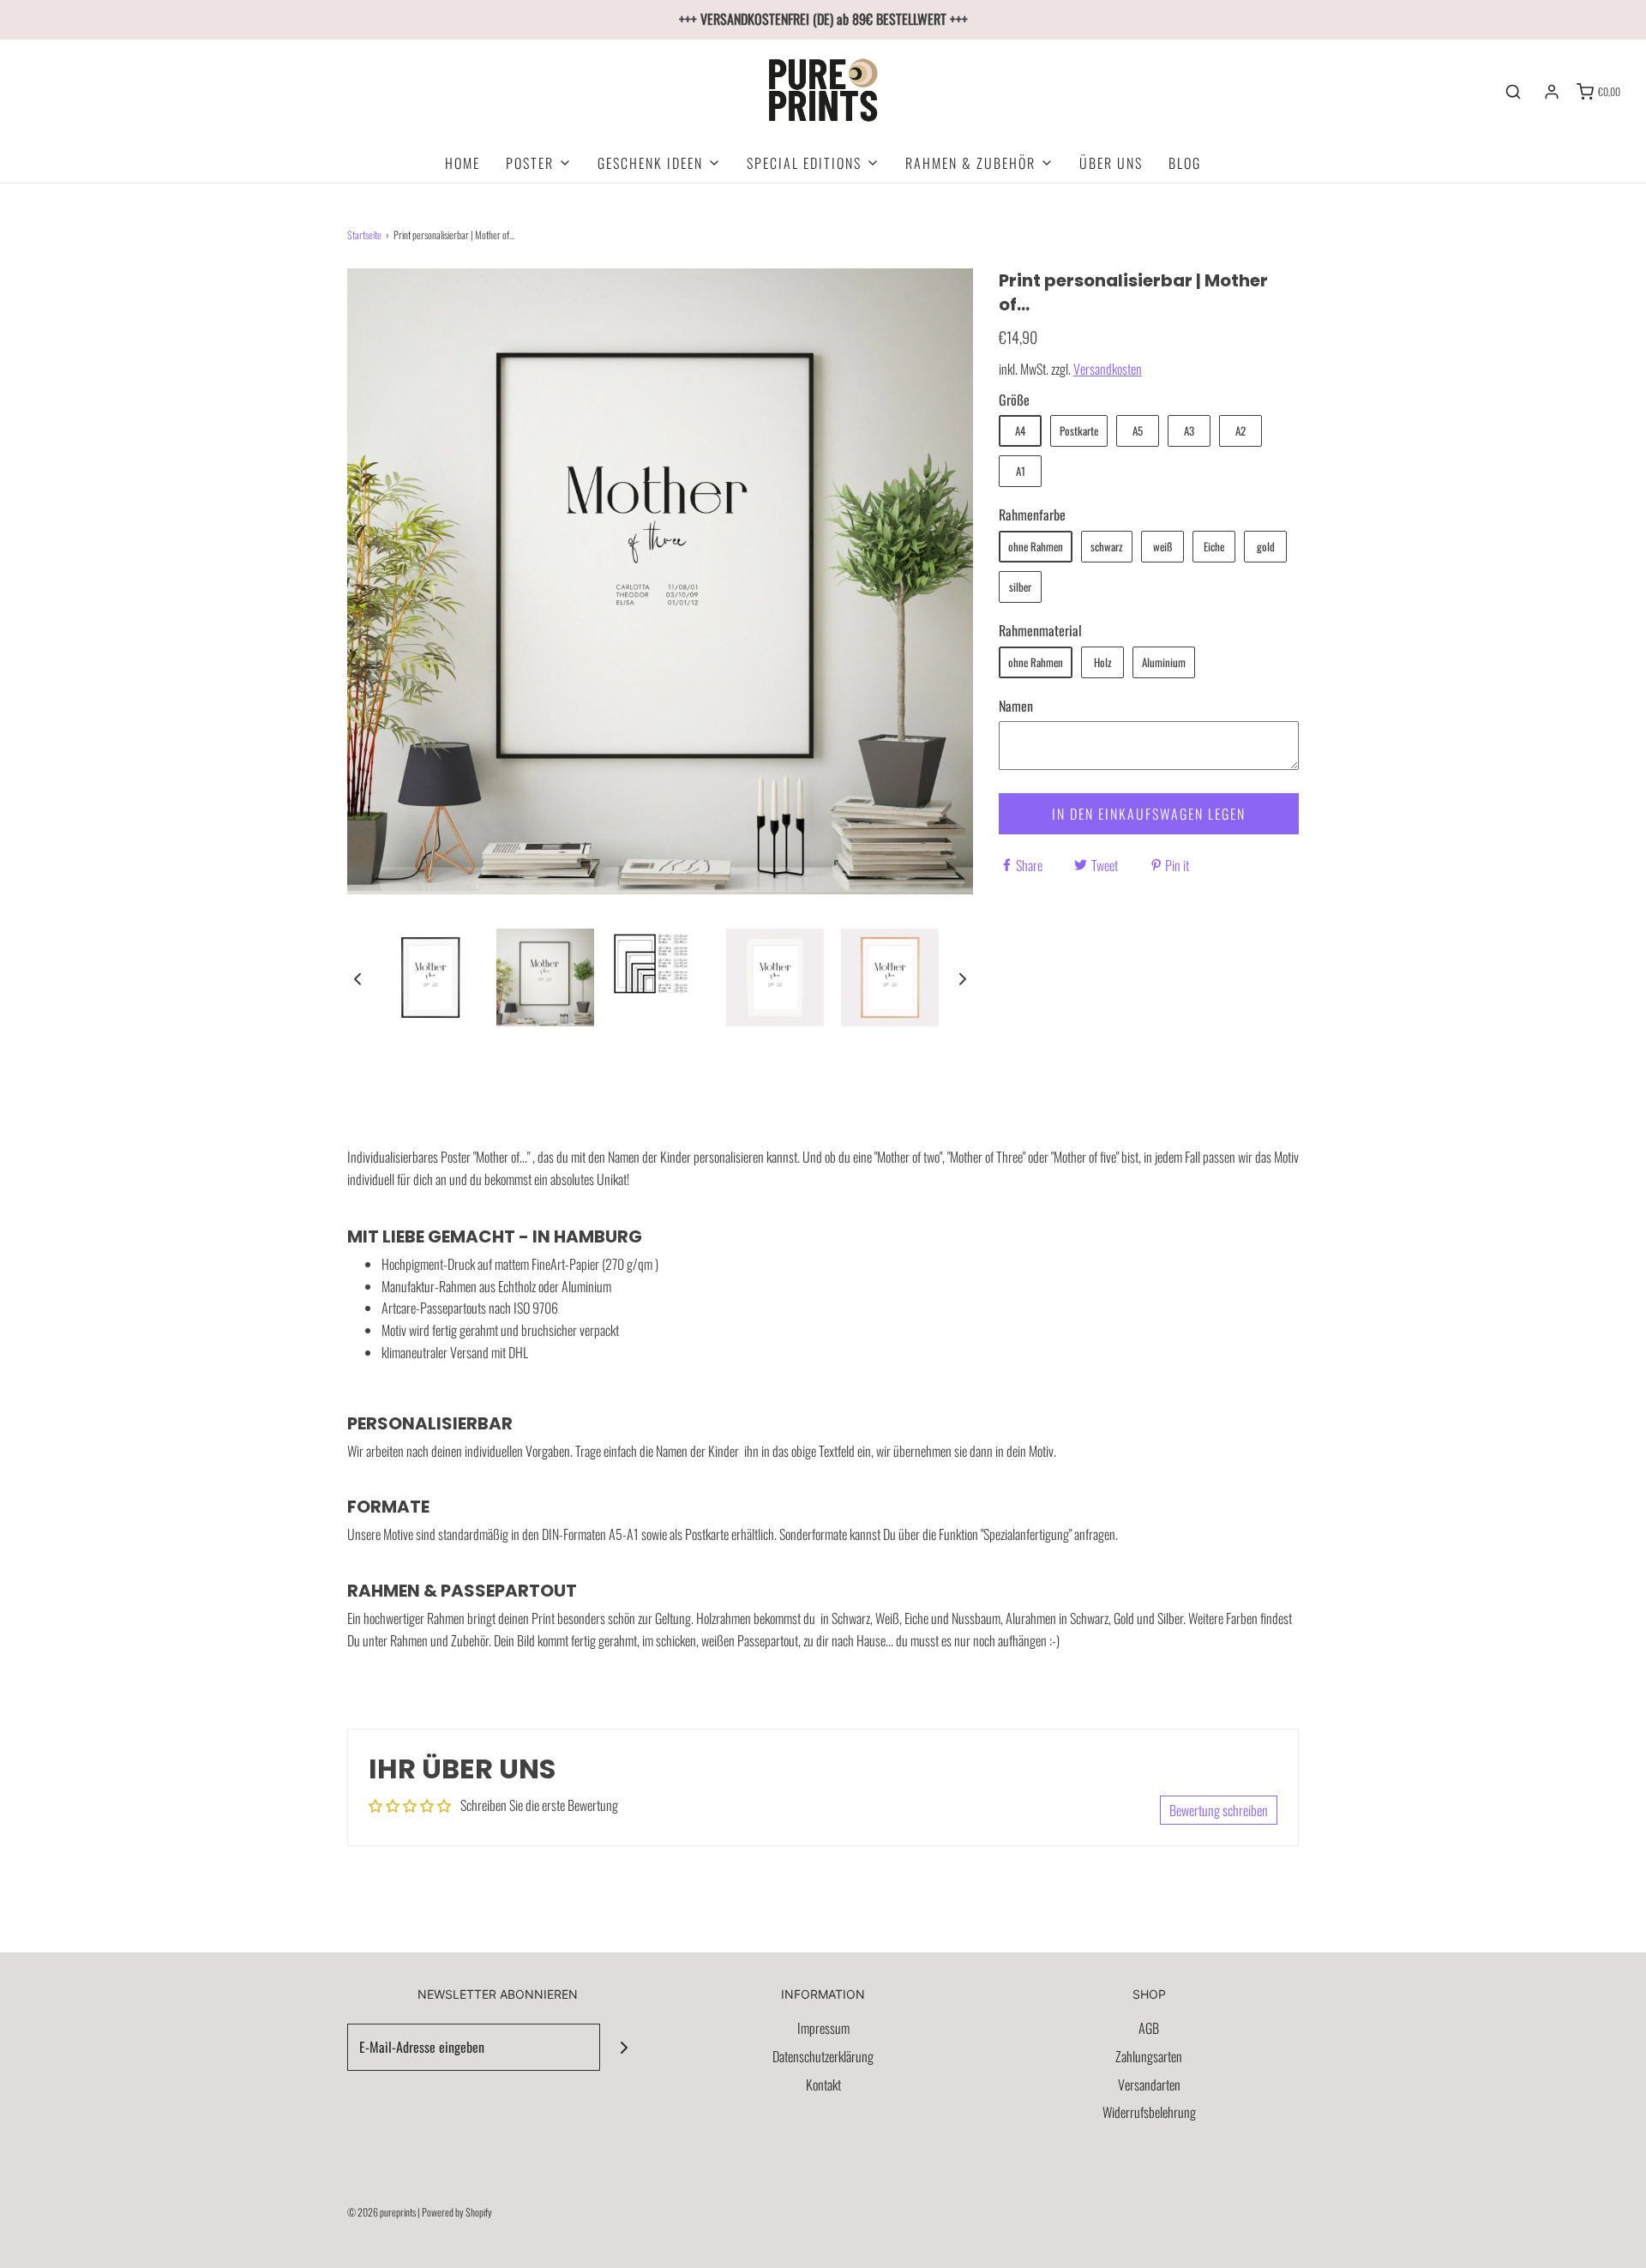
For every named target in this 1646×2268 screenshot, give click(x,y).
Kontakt (823, 2085)
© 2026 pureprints (381, 2212)
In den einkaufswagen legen (1149, 814)
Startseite (364, 235)
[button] (357, 978)
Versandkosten (1108, 369)
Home (463, 163)
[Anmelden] (1552, 92)
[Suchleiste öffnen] (1513, 92)
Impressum (823, 2028)
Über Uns (1111, 163)
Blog (1185, 163)
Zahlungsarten (1149, 2056)
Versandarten (1149, 2085)
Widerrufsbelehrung (1149, 2112)
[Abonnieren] (624, 2047)
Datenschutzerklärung (823, 2056)
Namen (1016, 706)
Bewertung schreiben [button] (1219, 1810)
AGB (1149, 2028)
